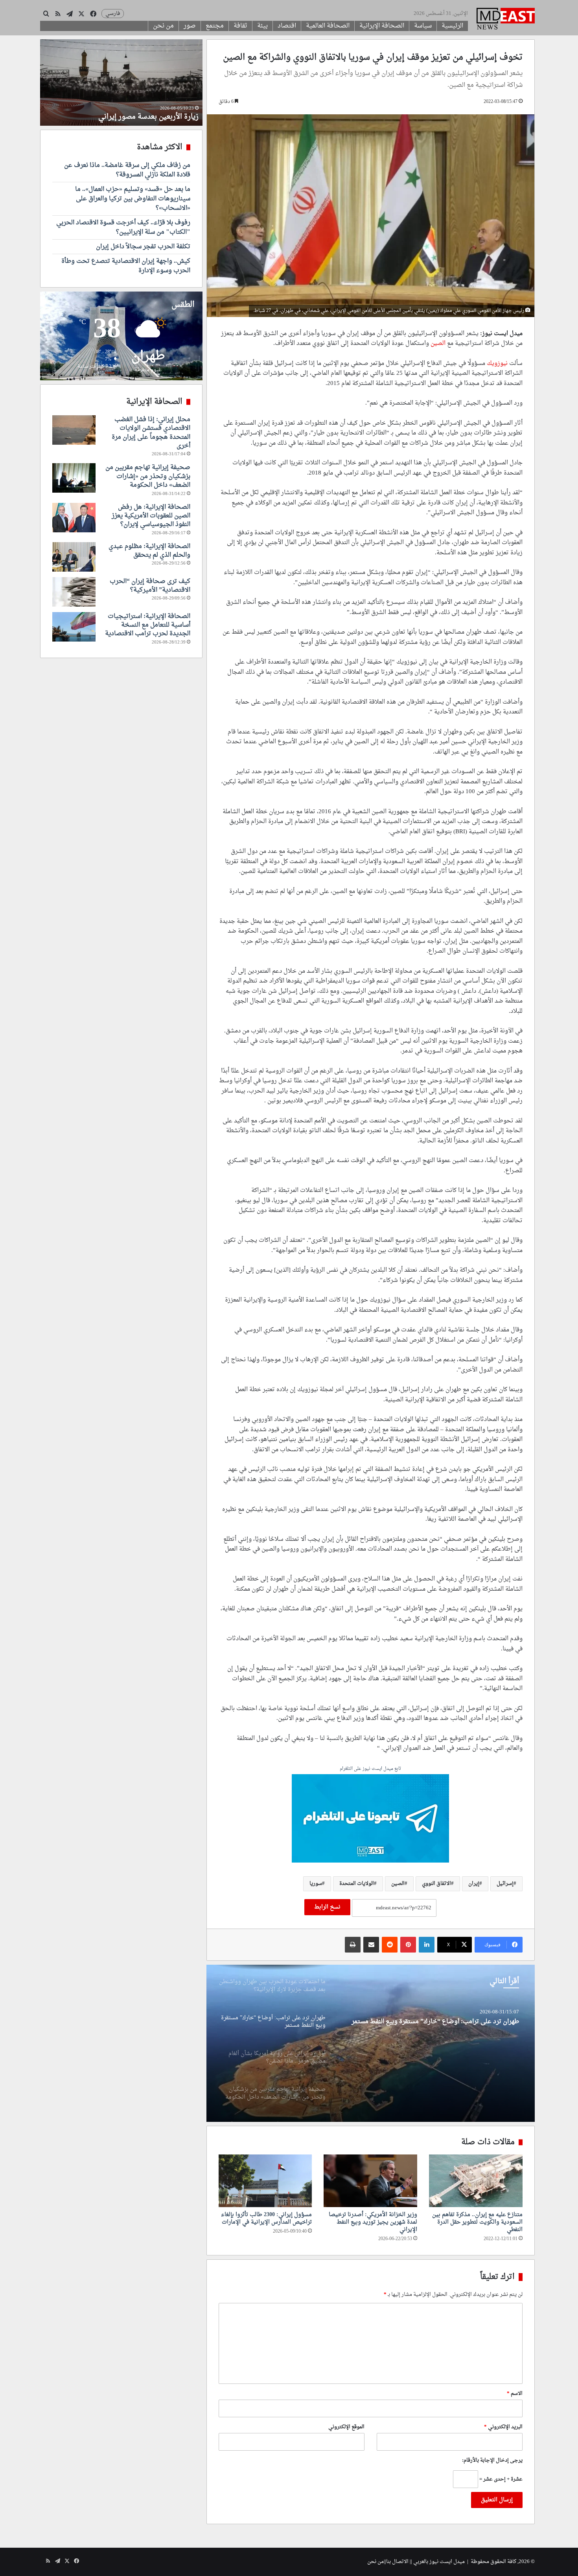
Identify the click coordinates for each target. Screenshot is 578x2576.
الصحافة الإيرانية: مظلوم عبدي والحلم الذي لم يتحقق (149, 551)
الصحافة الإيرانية (382, 26)
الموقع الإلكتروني (346, 2427)
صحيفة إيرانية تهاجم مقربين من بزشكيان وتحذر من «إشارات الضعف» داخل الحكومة (148, 476)
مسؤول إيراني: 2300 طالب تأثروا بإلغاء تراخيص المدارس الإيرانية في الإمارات (266, 2218)
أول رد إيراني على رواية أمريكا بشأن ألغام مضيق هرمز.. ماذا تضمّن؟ (431, 2022)
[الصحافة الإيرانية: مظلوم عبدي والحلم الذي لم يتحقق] (74, 557)
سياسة (423, 26)
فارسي (113, 14)
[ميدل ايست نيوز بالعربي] (506, 20)
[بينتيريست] (408, 1945)
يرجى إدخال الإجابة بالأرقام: (492, 2460)
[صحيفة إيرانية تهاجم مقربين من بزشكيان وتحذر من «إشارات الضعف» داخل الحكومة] (74, 478)
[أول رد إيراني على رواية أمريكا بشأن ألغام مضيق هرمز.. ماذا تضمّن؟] (370, 2043)
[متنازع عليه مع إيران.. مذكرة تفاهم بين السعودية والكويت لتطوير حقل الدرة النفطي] (476, 2181)
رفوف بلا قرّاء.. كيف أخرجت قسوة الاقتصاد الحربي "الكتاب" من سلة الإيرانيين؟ (123, 227)
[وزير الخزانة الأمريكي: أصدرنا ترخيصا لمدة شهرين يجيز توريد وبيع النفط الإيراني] (370, 2181)
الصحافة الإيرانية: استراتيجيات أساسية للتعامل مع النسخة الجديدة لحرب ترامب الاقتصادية (148, 625)
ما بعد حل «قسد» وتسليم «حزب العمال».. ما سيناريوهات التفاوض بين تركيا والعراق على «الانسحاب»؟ (133, 199)
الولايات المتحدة (357, 1884)
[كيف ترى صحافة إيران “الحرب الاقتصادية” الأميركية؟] (74, 592)
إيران (474, 1884)
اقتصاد (287, 26)
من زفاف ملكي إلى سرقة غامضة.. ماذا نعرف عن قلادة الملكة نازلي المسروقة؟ (127, 170)
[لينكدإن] (427, 1945)
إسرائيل (505, 1884)
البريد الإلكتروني (503, 2427)
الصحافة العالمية (328, 26)
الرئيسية (452, 26)
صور (190, 26)
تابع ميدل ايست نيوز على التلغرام (370, 1769)
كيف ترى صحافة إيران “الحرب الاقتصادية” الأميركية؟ (150, 586)
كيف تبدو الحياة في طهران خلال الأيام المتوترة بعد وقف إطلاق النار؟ (122, 112)
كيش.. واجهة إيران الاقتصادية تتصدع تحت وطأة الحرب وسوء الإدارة (126, 266)
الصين (438, 344)
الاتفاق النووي (436, 1884)
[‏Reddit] (390, 1945)
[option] (370, 2043)
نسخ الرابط (327, 1907)
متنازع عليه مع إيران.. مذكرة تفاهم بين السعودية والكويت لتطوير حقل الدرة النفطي (477, 2222)
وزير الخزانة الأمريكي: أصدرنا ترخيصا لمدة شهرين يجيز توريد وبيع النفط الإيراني (373, 2222)
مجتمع (215, 26)
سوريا (316, 1884)
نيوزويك (497, 364)
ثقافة (240, 26)
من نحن (163, 26)
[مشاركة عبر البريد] (371, 1945)
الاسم (515, 2394)
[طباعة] (353, 1945)
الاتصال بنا (397, 2562)
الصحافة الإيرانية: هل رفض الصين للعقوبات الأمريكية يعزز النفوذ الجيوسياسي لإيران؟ (151, 516)
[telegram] (370, 1819)
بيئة (262, 26)
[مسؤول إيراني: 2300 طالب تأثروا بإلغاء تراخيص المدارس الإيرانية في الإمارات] (265, 2181)
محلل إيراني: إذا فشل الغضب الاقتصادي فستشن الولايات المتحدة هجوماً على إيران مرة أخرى (151, 433)
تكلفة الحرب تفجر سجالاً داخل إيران (143, 247)
